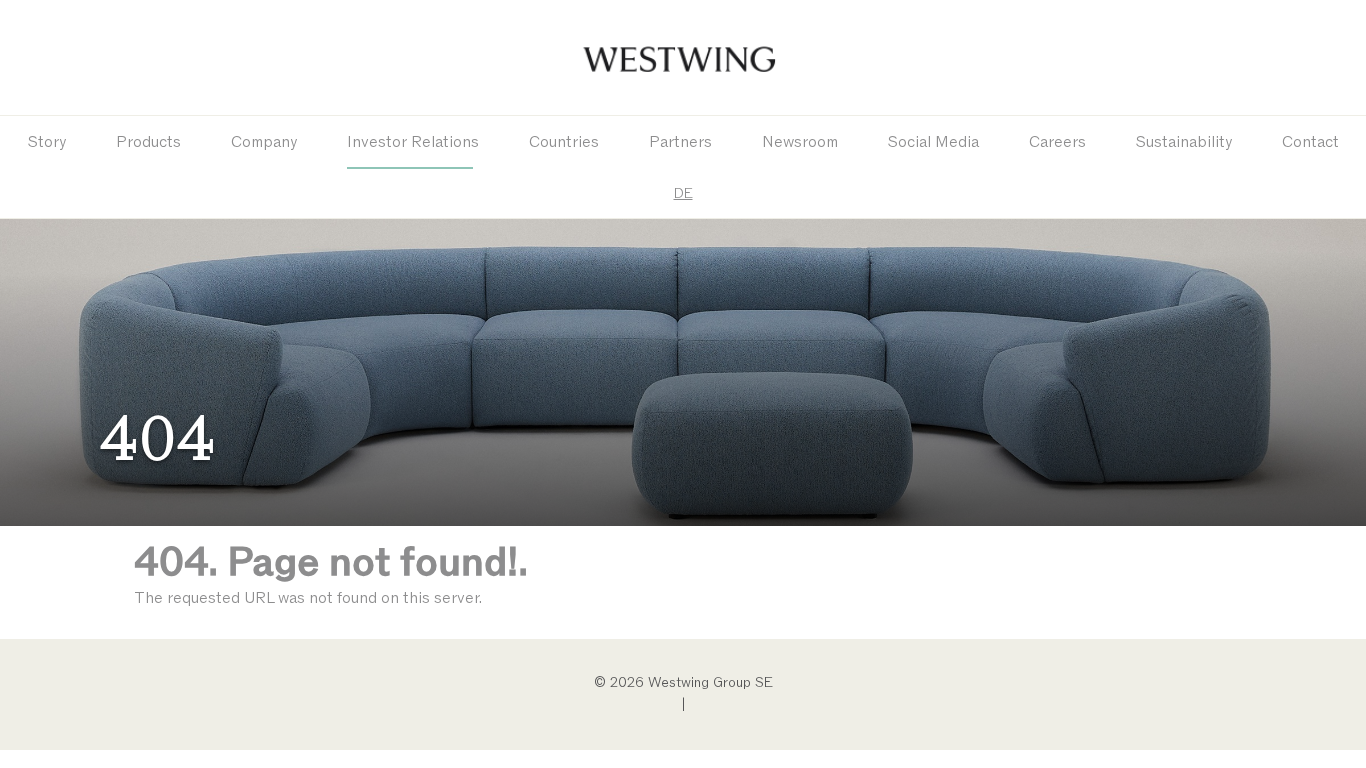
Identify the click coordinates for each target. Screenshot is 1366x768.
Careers (1057, 142)
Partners (680, 142)
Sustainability (1184, 142)
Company (264, 142)
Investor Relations (413, 142)
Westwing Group (683, 58)
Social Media (933, 142)
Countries (564, 142)
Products (148, 142)
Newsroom (800, 142)
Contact (1310, 142)
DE (683, 193)
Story (47, 142)
